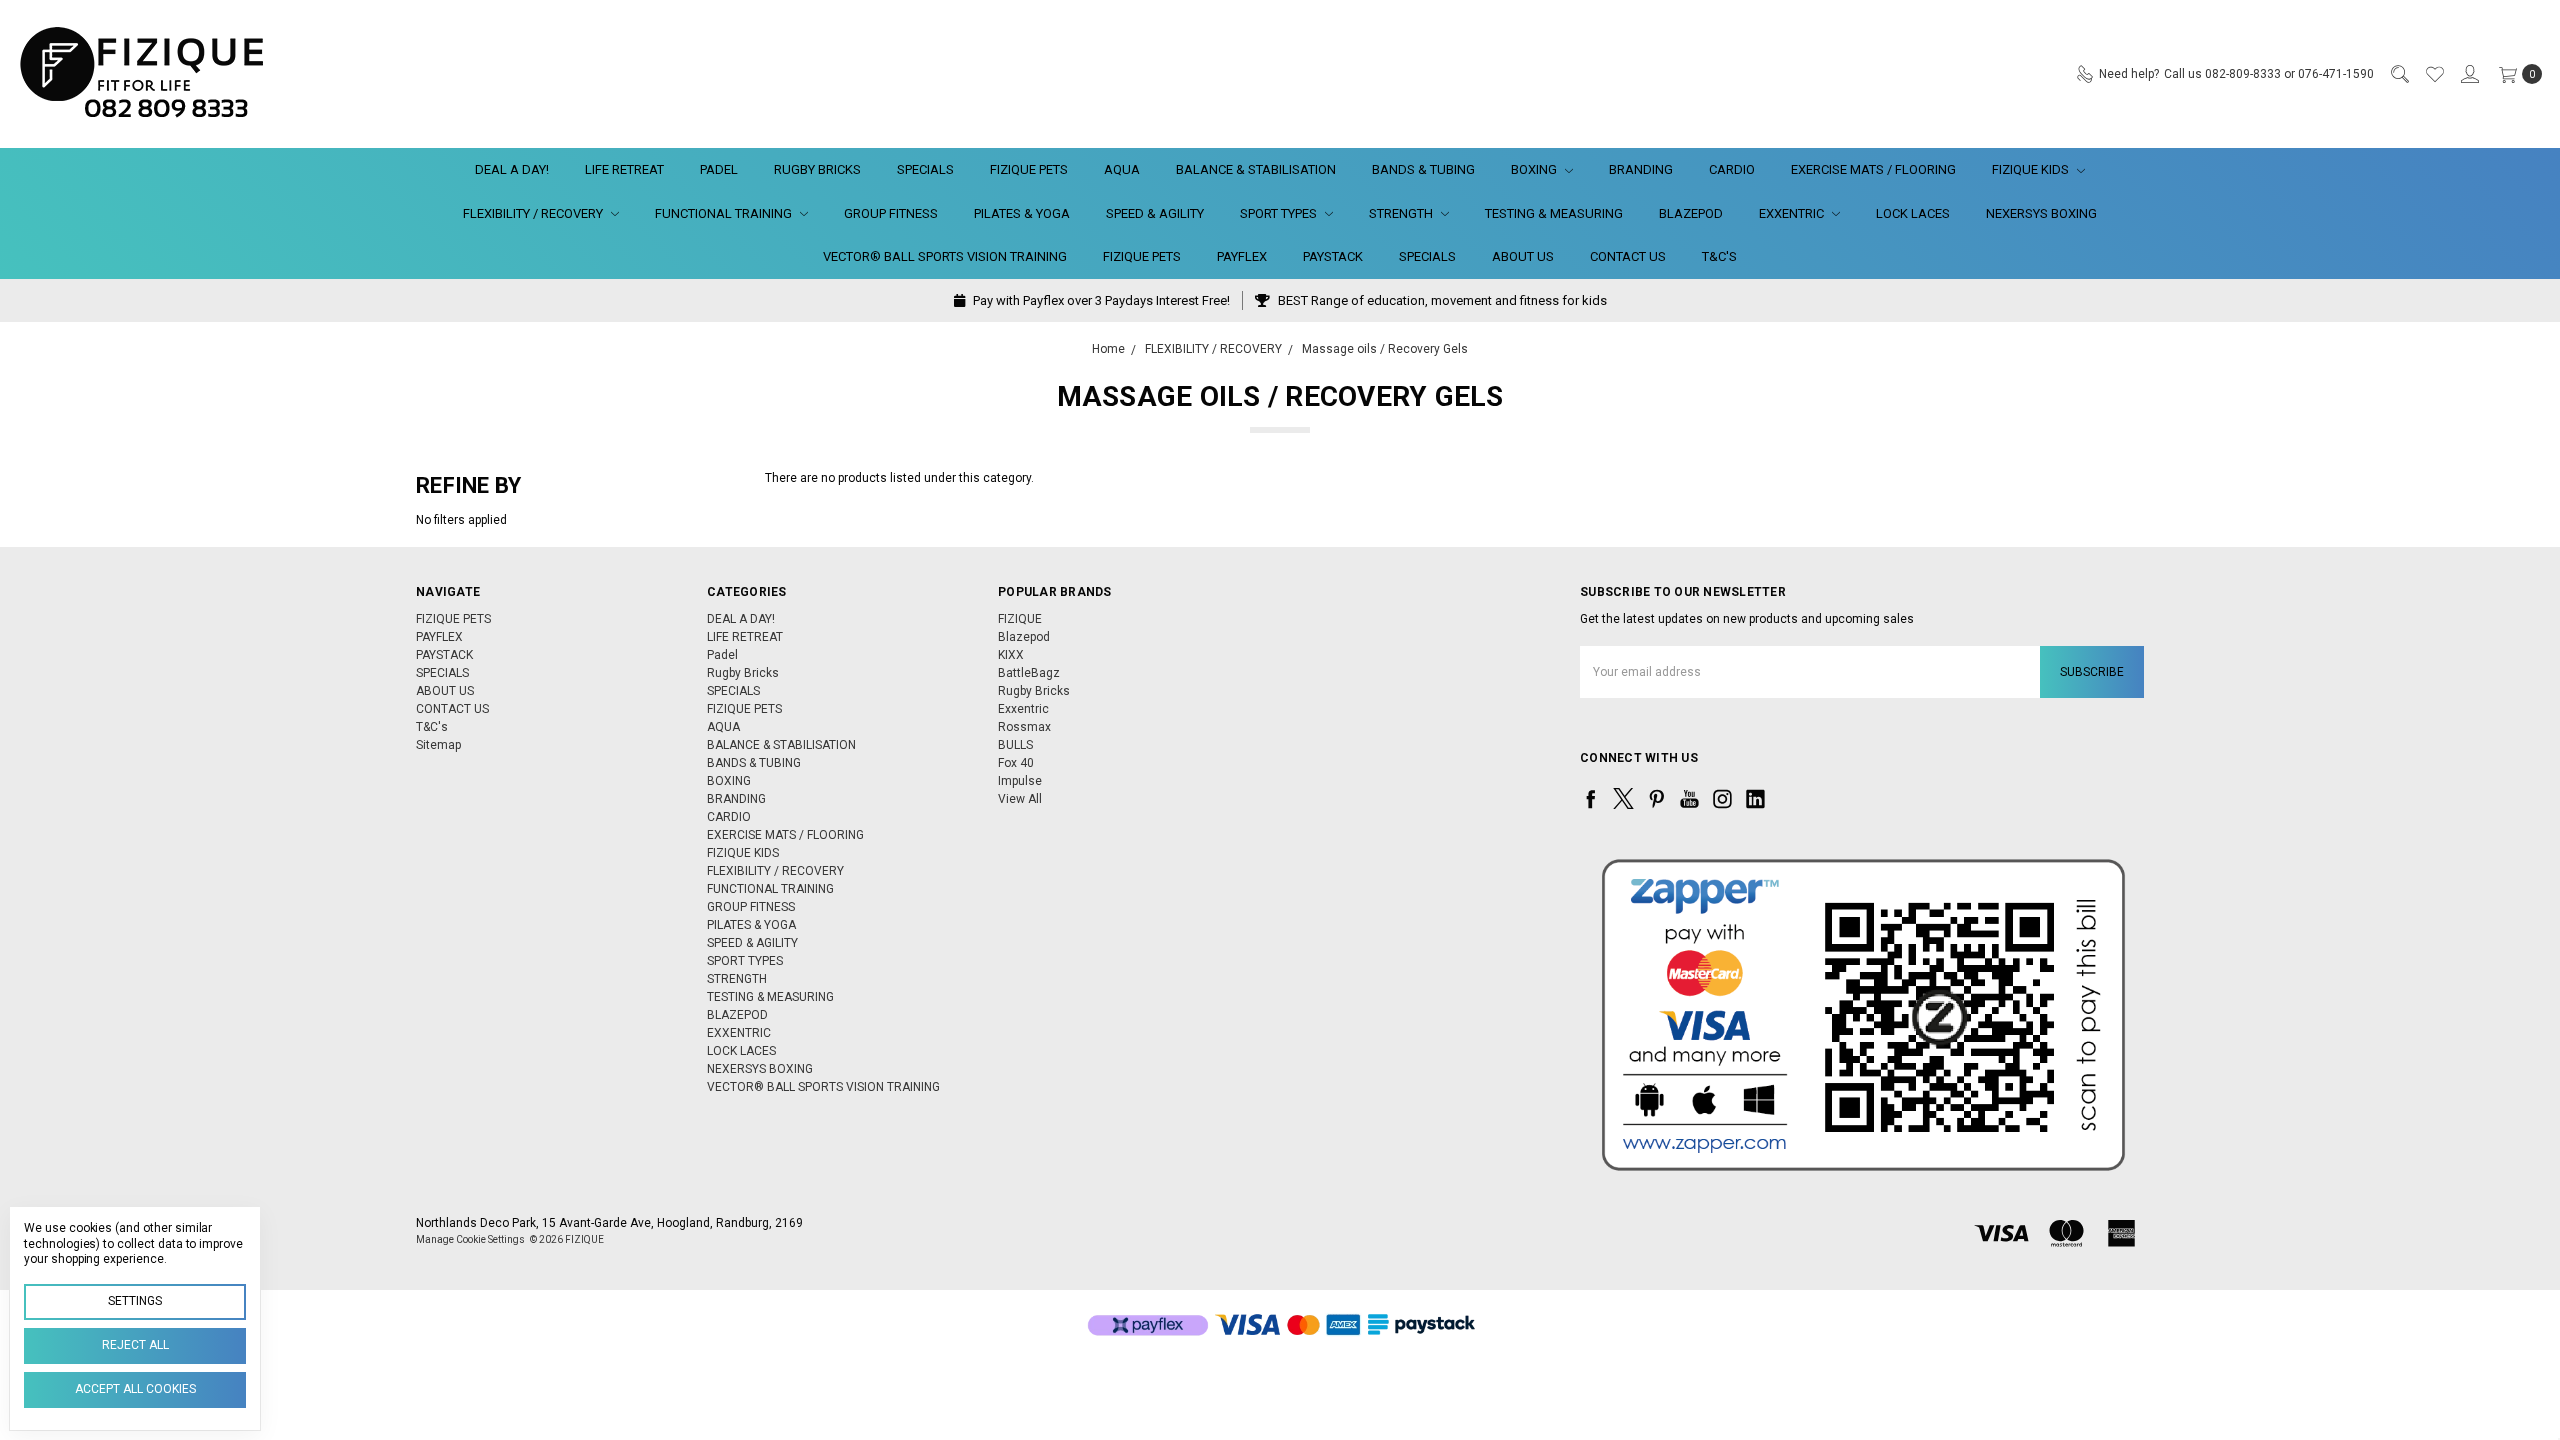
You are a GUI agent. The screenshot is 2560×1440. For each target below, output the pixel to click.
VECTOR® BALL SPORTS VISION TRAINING (945, 256)
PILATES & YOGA (1022, 213)
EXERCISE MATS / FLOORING (1873, 169)
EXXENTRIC (1793, 213)
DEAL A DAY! (512, 169)
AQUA (1122, 169)
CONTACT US (1628, 256)
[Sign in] (2469, 74)
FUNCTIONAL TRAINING (725, 213)
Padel (719, 169)
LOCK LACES (1913, 213)
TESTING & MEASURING (1554, 213)
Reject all (135, 1345)
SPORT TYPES (1280, 213)
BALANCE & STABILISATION (1256, 169)
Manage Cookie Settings (470, 1239)
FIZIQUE (1020, 619)
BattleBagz (1029, 673)
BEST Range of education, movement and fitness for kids (1441, 300)
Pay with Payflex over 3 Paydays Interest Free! (1100, 300)
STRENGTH (1402, 213)
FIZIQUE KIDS (2032, 169)
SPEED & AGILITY (1155, 213)
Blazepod (1024, 637)
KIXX (1011, 655)
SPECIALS (925, 169)
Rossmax (1024, 727)
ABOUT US (1523, 256)
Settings (135, 1301)
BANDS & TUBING (1423, 169)
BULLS (1015, 745)
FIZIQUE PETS (1029, 169)
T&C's (1719, 256)
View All (1020, 799)
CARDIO (1732, 169)
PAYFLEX (1242, 256)
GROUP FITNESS (891, 213)
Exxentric (1023, 709)
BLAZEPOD (1691, 213)
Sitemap (438, 745)
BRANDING (1641, 169)
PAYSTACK (1333, 256)
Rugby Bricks (817, 169)
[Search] (2399, 74)
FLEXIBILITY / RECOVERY (534, 213)
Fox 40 (1016, 763)
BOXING (1535, 169)
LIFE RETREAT (624, 169)
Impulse (1020, 781)
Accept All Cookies (135, 1389)
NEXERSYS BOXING (2041, 213)
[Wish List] (2434, 74)
